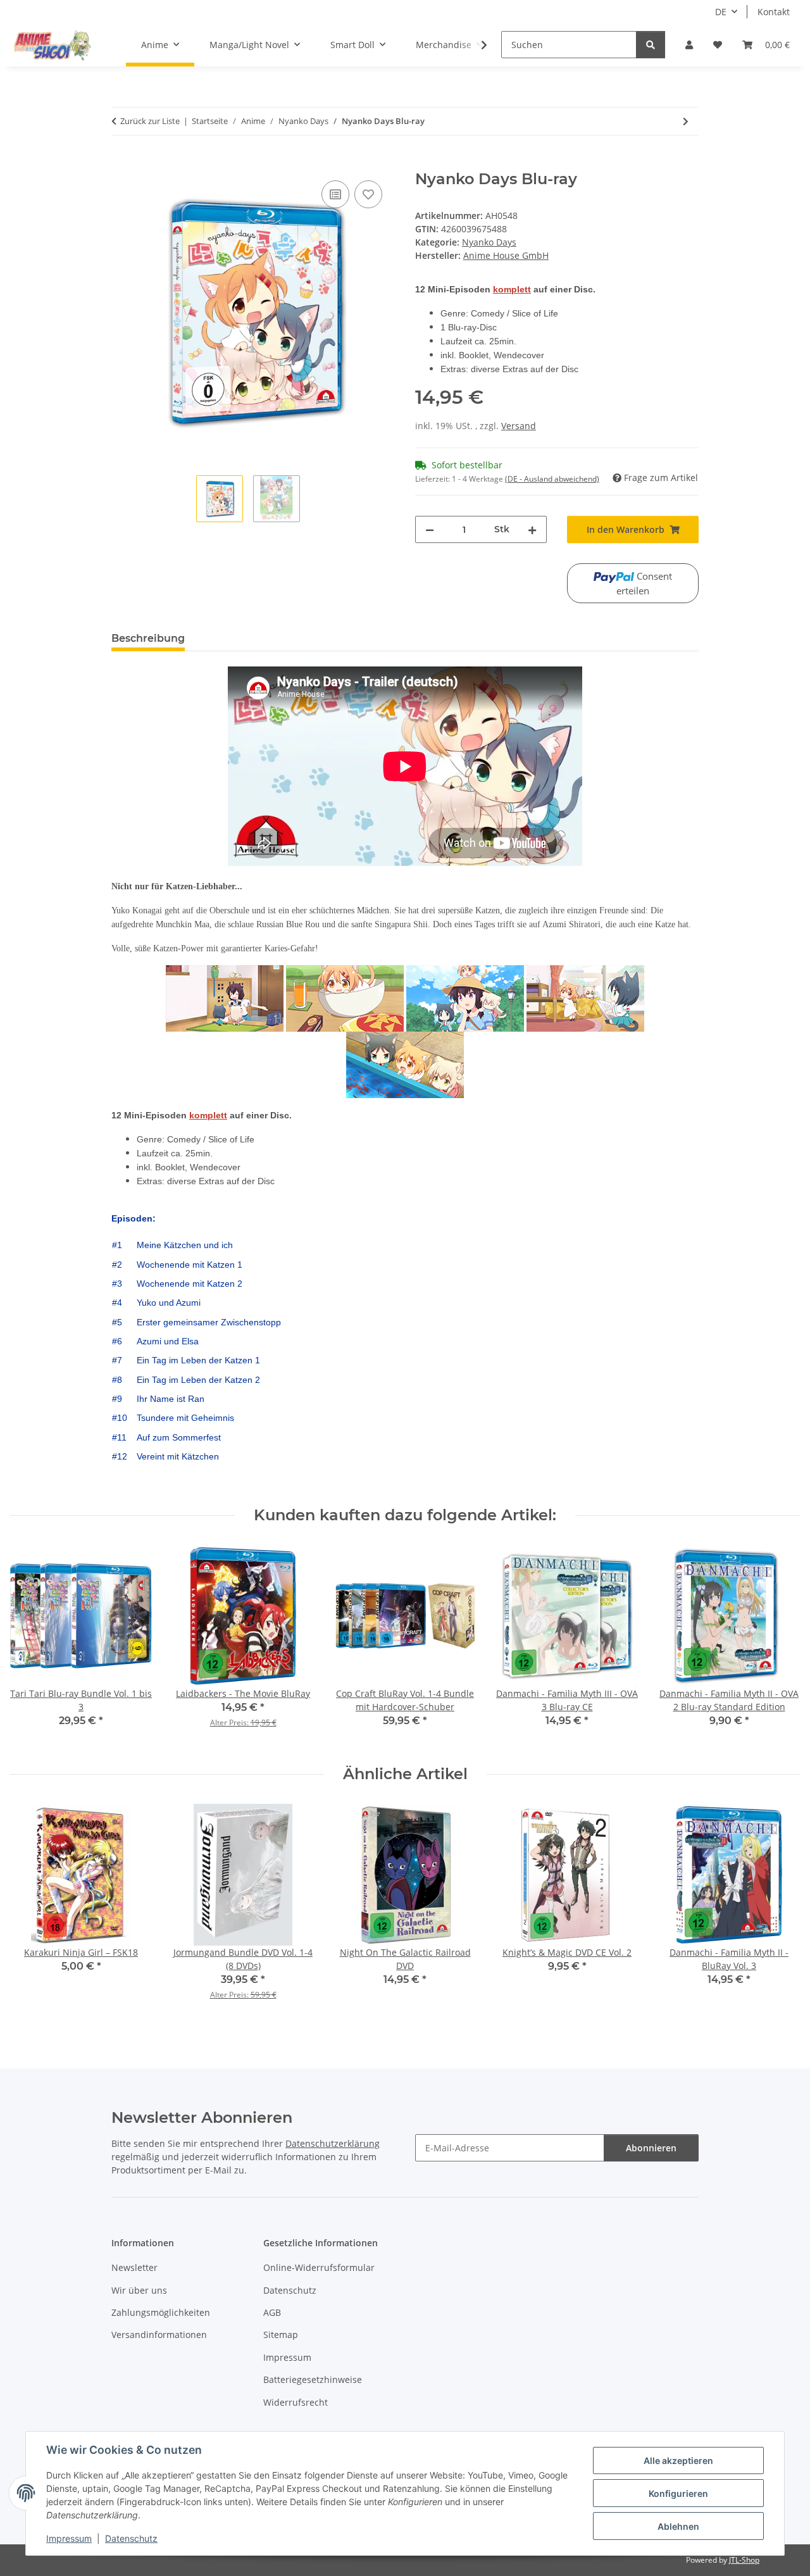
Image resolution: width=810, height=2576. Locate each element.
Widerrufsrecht (296, 2402)
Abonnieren (651, 2148)
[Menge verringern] (430, 529)
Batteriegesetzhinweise (313, 2379)
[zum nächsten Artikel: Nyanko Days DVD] (686, 121)
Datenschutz (131, 2538)
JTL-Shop (744, 2560)
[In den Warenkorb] (121, 163)
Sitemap (281, 2335)
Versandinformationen (159, 2335)
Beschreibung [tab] (148, 638)
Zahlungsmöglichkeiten (161, 2312)
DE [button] (721, 12)
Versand (519, 426)
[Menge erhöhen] (532, 529)
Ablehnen (678, 2526)
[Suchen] (651, 45)
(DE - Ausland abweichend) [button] (552, 479)
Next (779, 1645)
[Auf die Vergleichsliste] (335, 194)
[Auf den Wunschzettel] (368, 194)
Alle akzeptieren (678, 2460)
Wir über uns (139, 2290)
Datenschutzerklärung (333, 2143)
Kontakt (774, 12)
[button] (689, 45)
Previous (31, 1645)
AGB (272, 2312)
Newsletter (134, 2267)
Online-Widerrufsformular (319, 2267)
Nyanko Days (489, 242)
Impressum (69, 2538)
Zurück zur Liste (150, 121)
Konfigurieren (678, 2493)
